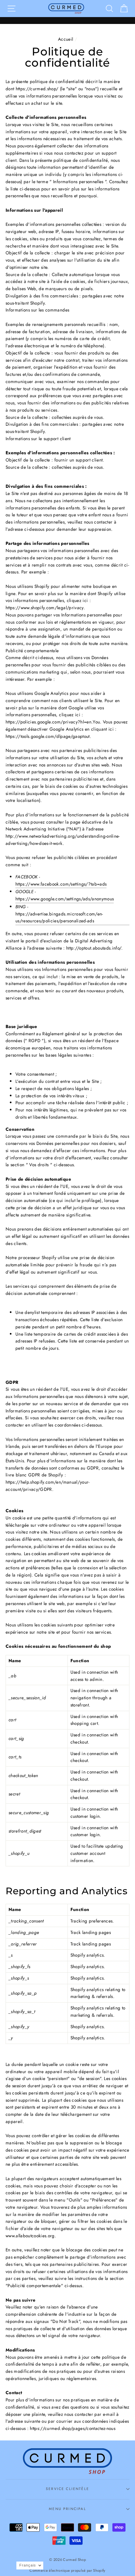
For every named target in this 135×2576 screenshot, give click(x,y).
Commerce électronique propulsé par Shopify (67, 2570)
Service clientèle (67, 2489)
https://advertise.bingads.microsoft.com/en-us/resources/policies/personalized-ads (59, 917)
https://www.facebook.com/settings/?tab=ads (61, 884)
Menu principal (67, 2509)
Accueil (66, 39)
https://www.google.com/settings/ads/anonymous (65, 899)
